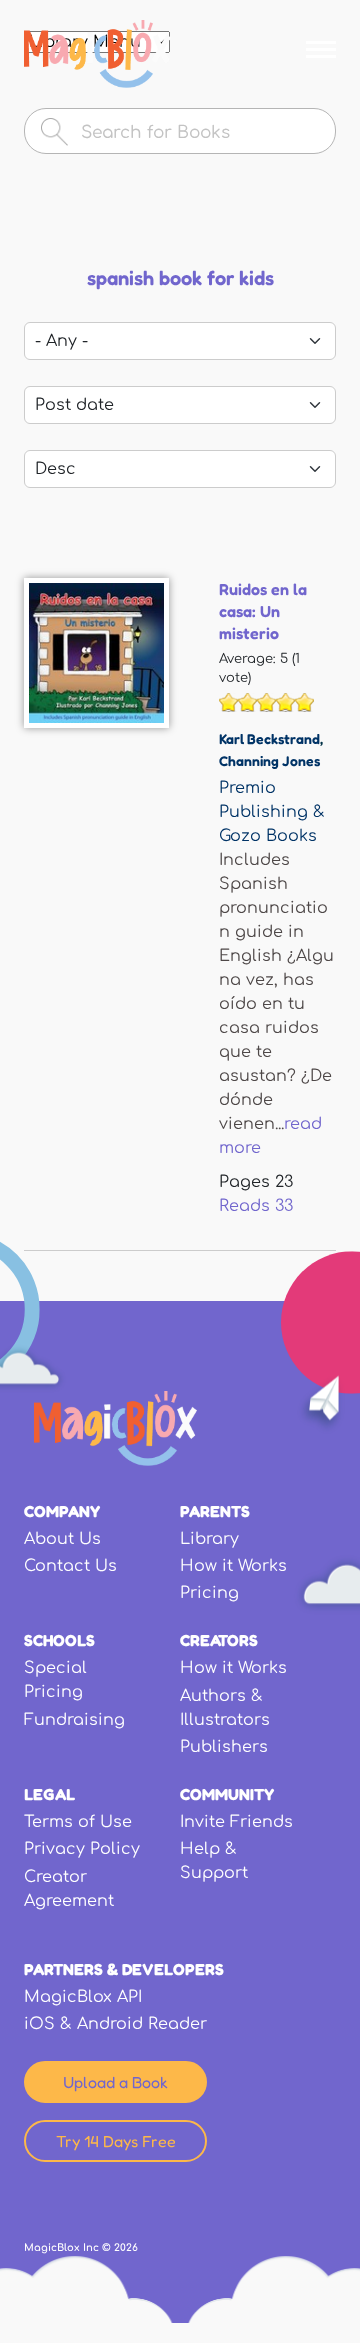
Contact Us (70, 1566)
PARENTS (215, 1511)
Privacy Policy (82, 1849)
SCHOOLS (59, 1640)
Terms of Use (78, 1822)
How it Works (233, 1566)
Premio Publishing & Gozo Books (272, 812)
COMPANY (62, 1511)
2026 (126, 2247)
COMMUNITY (227, 1794)
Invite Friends (236, 1822)
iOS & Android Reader (115, 2024)
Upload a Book (115, 2082)
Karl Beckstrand (269, 738)
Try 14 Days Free (116, 2141)
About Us (62, 1539)
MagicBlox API (83, 1997)
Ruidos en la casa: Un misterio (263, 611)
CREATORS (219, 1640)
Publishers (224, 1747)
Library (209, 1539)
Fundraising (74, 1720)
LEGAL (49, 1794)
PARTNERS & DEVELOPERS (124, 1969)
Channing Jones (269, 760)
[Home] (97, 54)
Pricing (209, 1593)
